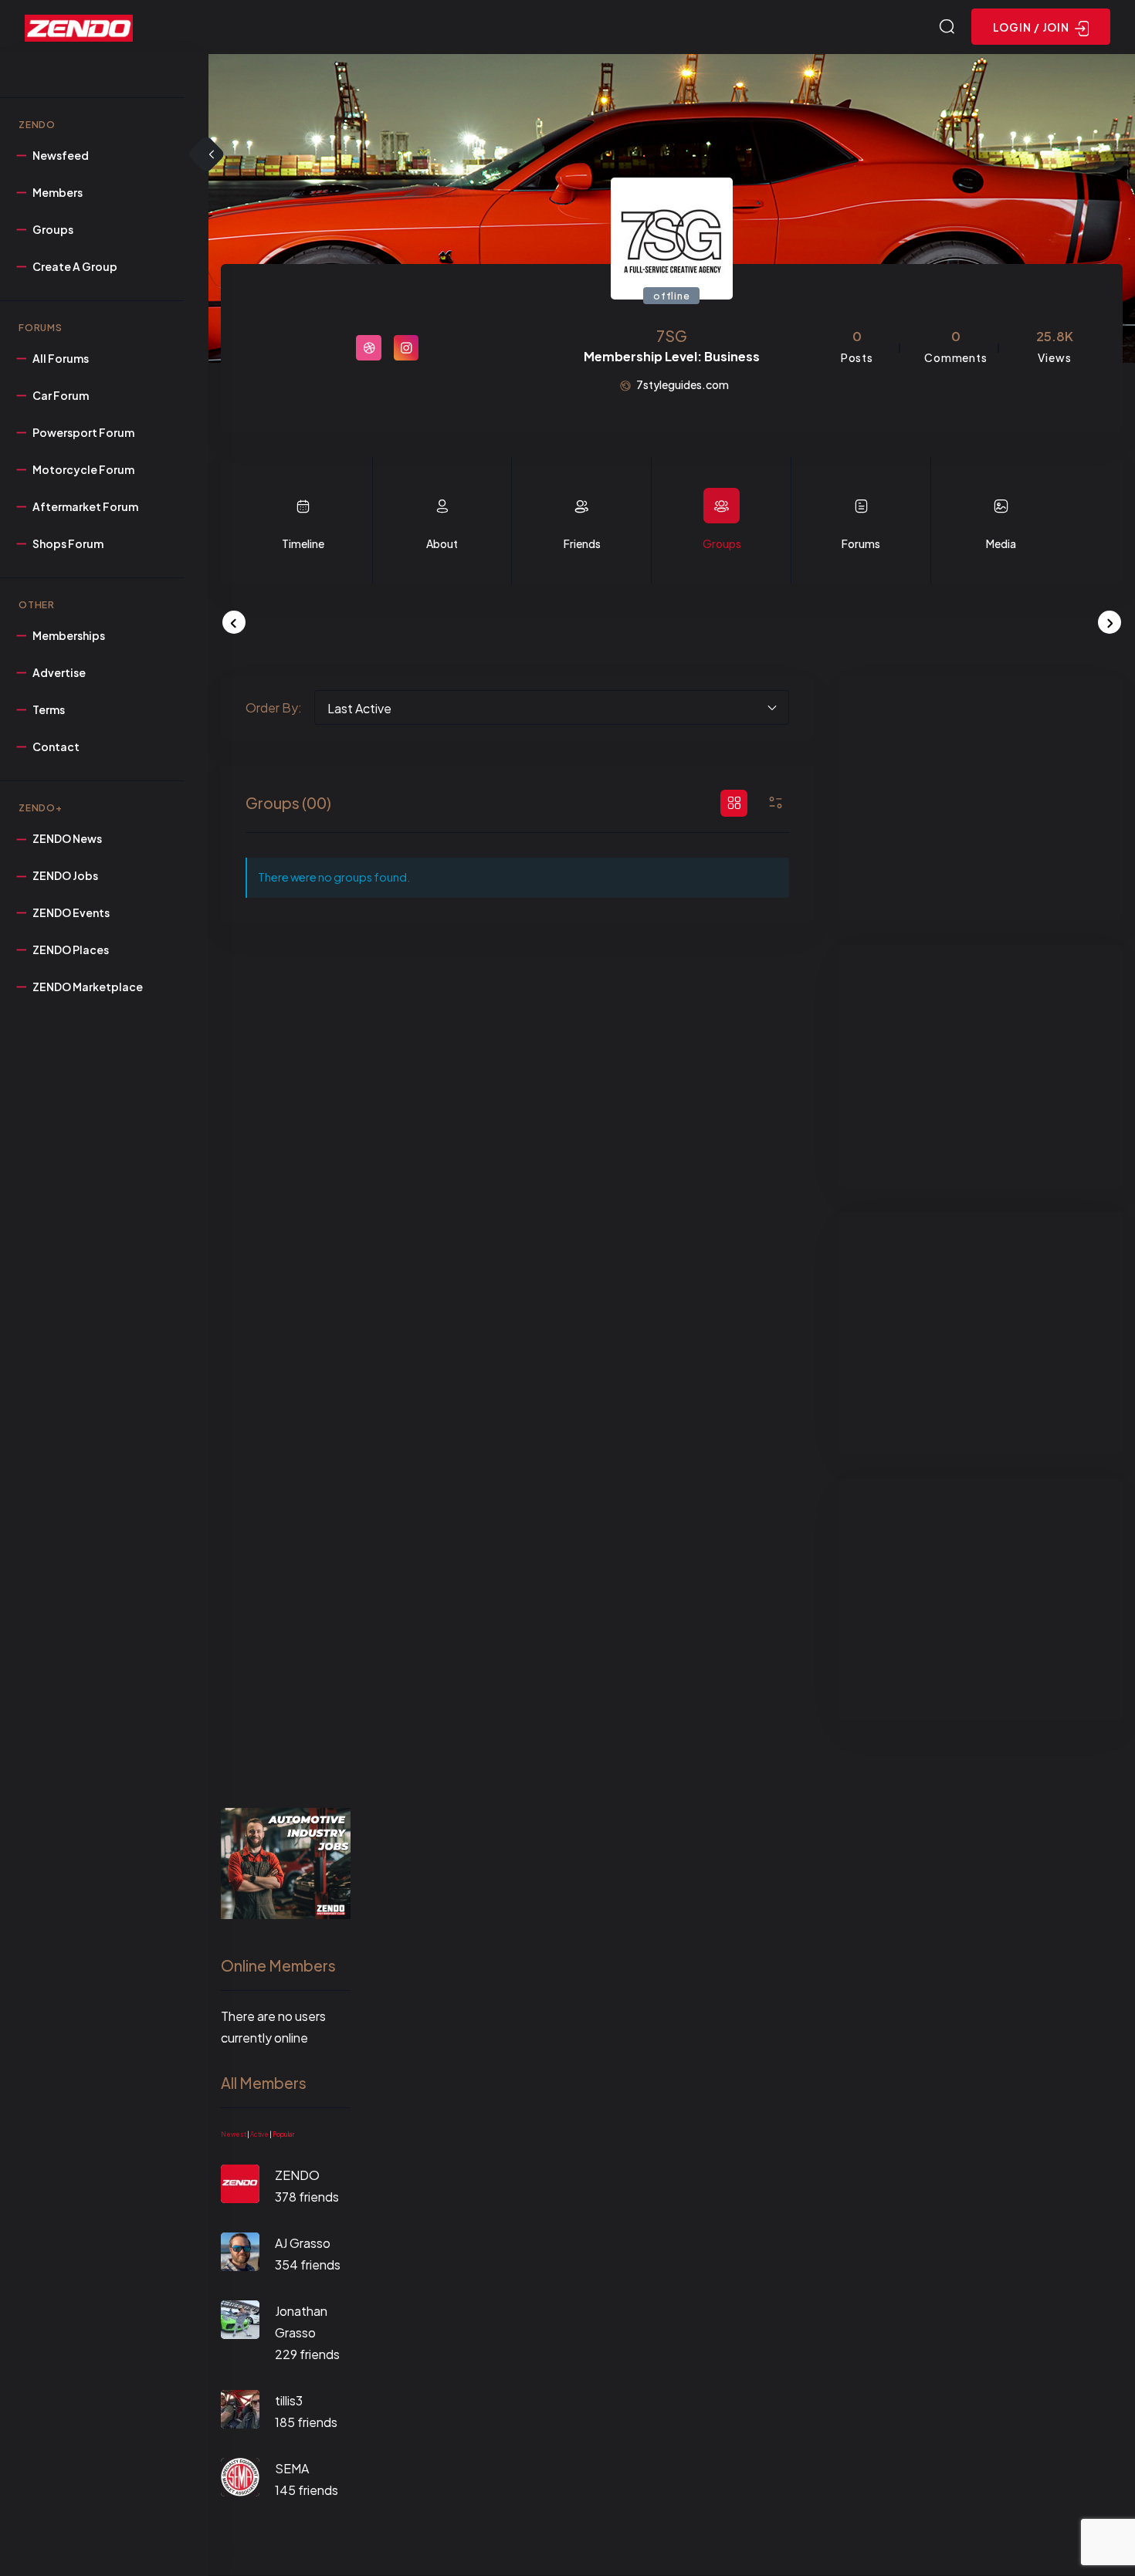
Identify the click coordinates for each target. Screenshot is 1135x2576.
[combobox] (552, 707)
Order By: (274, 707)
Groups (722, 543)
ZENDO (297, 2175)
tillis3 (289, 2400)
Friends (582, 543)
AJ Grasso (303, 2243)
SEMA (292, 2468)
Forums (861, 543)
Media (1001, 543)
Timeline (303, 543)
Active (259, 2134)
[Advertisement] (981, 799)
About (442, 543)
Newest (234, 2134)
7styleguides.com (683, 384)
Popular (283, 2134)
